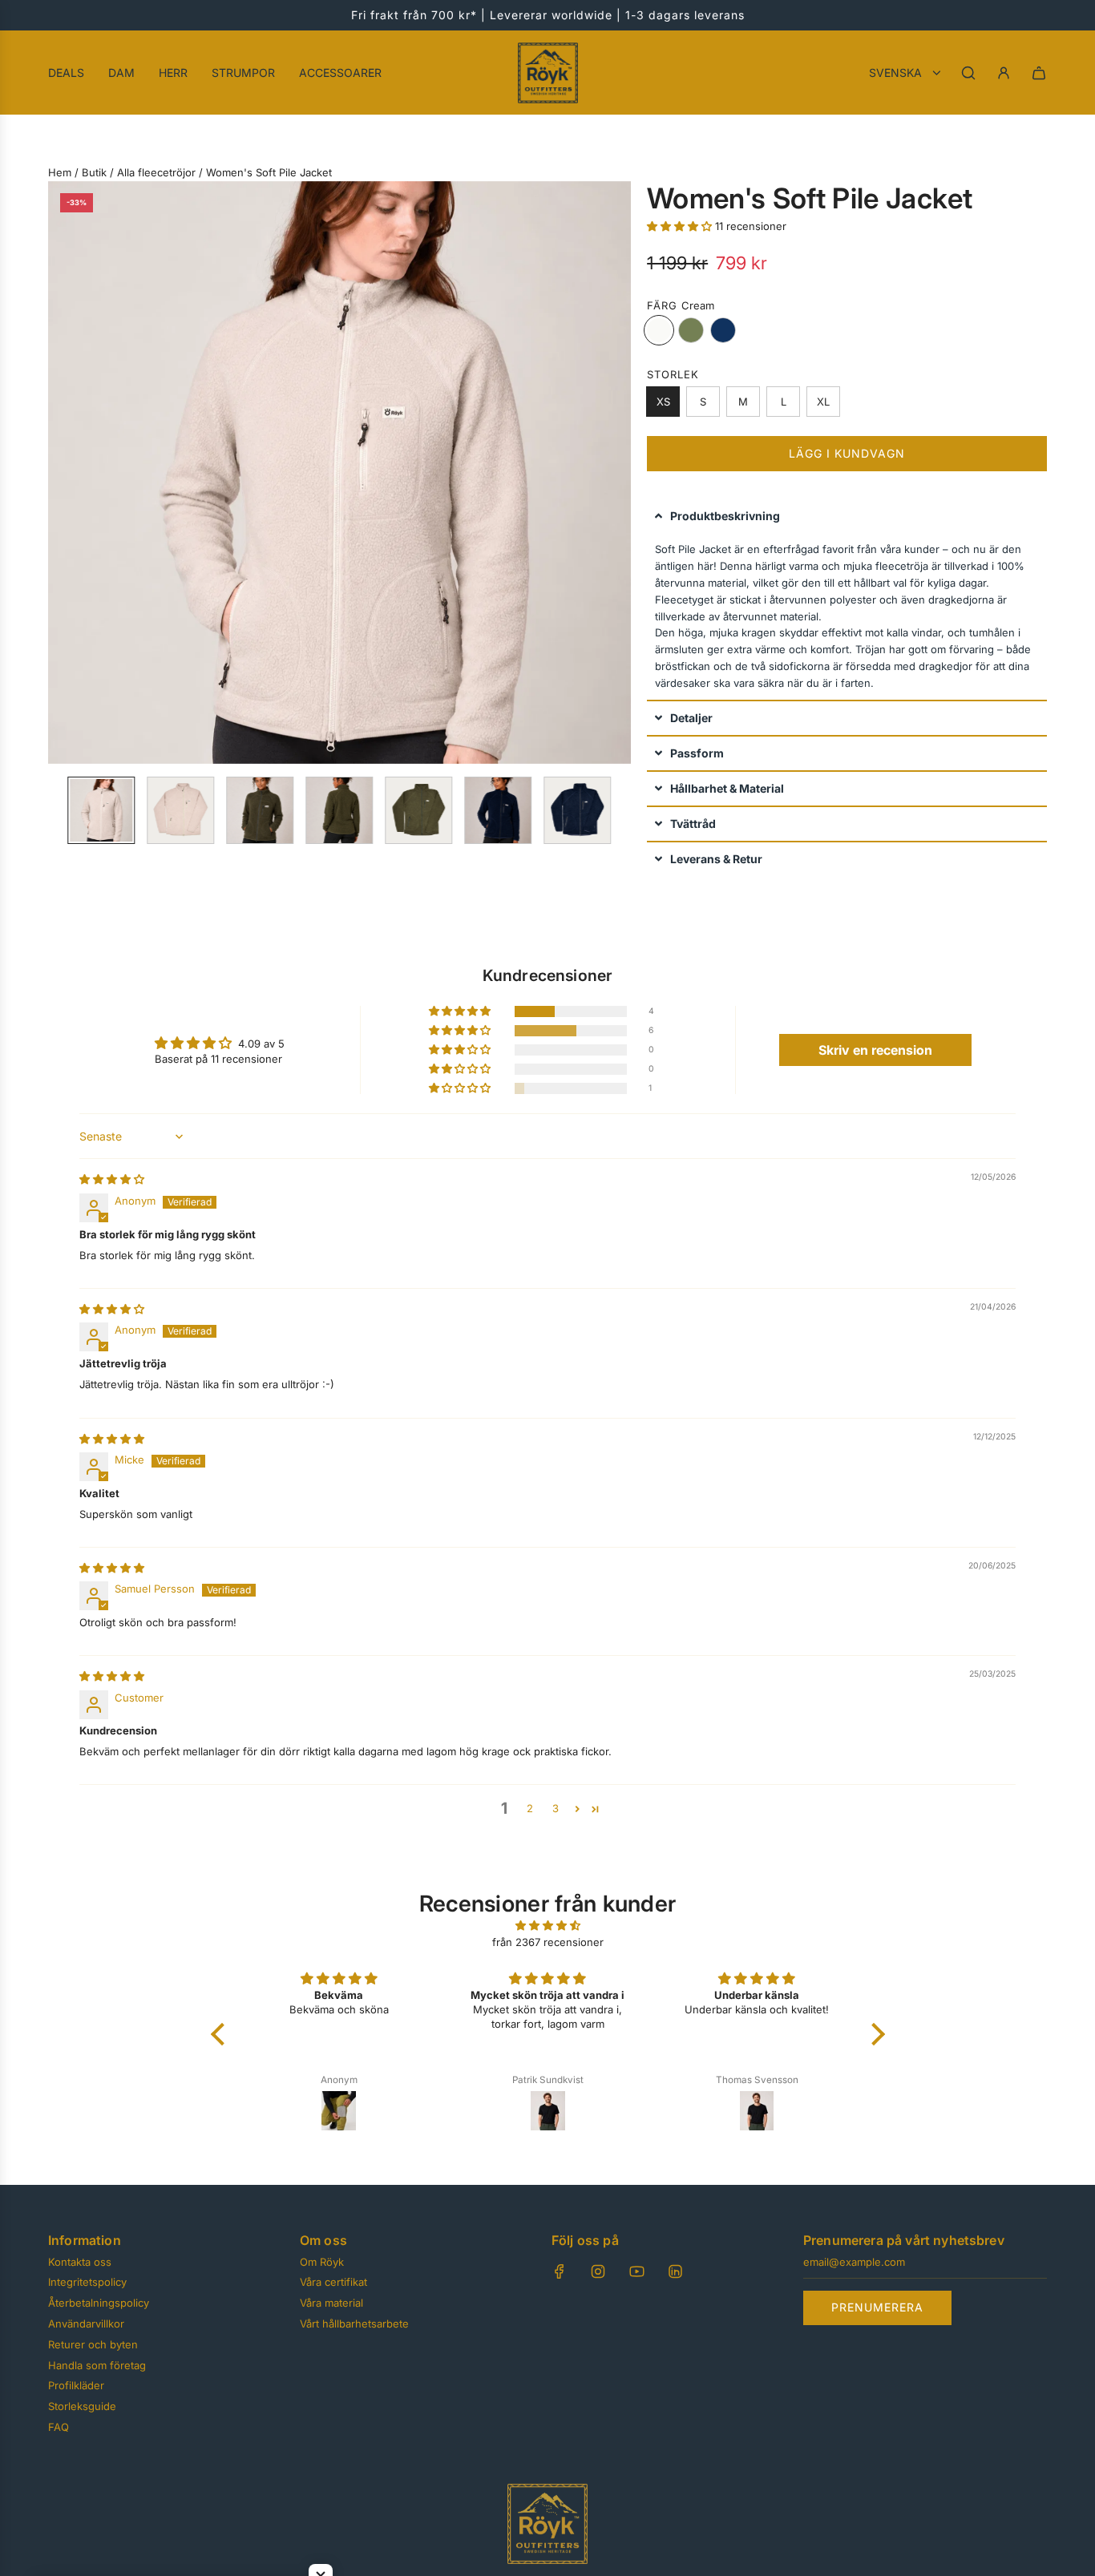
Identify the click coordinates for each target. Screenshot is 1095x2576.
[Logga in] (1004, 73)
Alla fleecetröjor (156, 172)
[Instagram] (598, 2271)
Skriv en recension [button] (875, 1050)
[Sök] (968, 73)
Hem (60, 172)
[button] (61, 472)
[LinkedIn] (675, 2271)
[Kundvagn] (1039, 73)
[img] (112, 1179)
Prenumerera (877, 2307)
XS (663, 402)
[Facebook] (560, 2271)
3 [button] (556, 1808)
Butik (94, 172)
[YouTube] (636, 2271)
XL (823, 402)
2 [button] (530, 1808)
